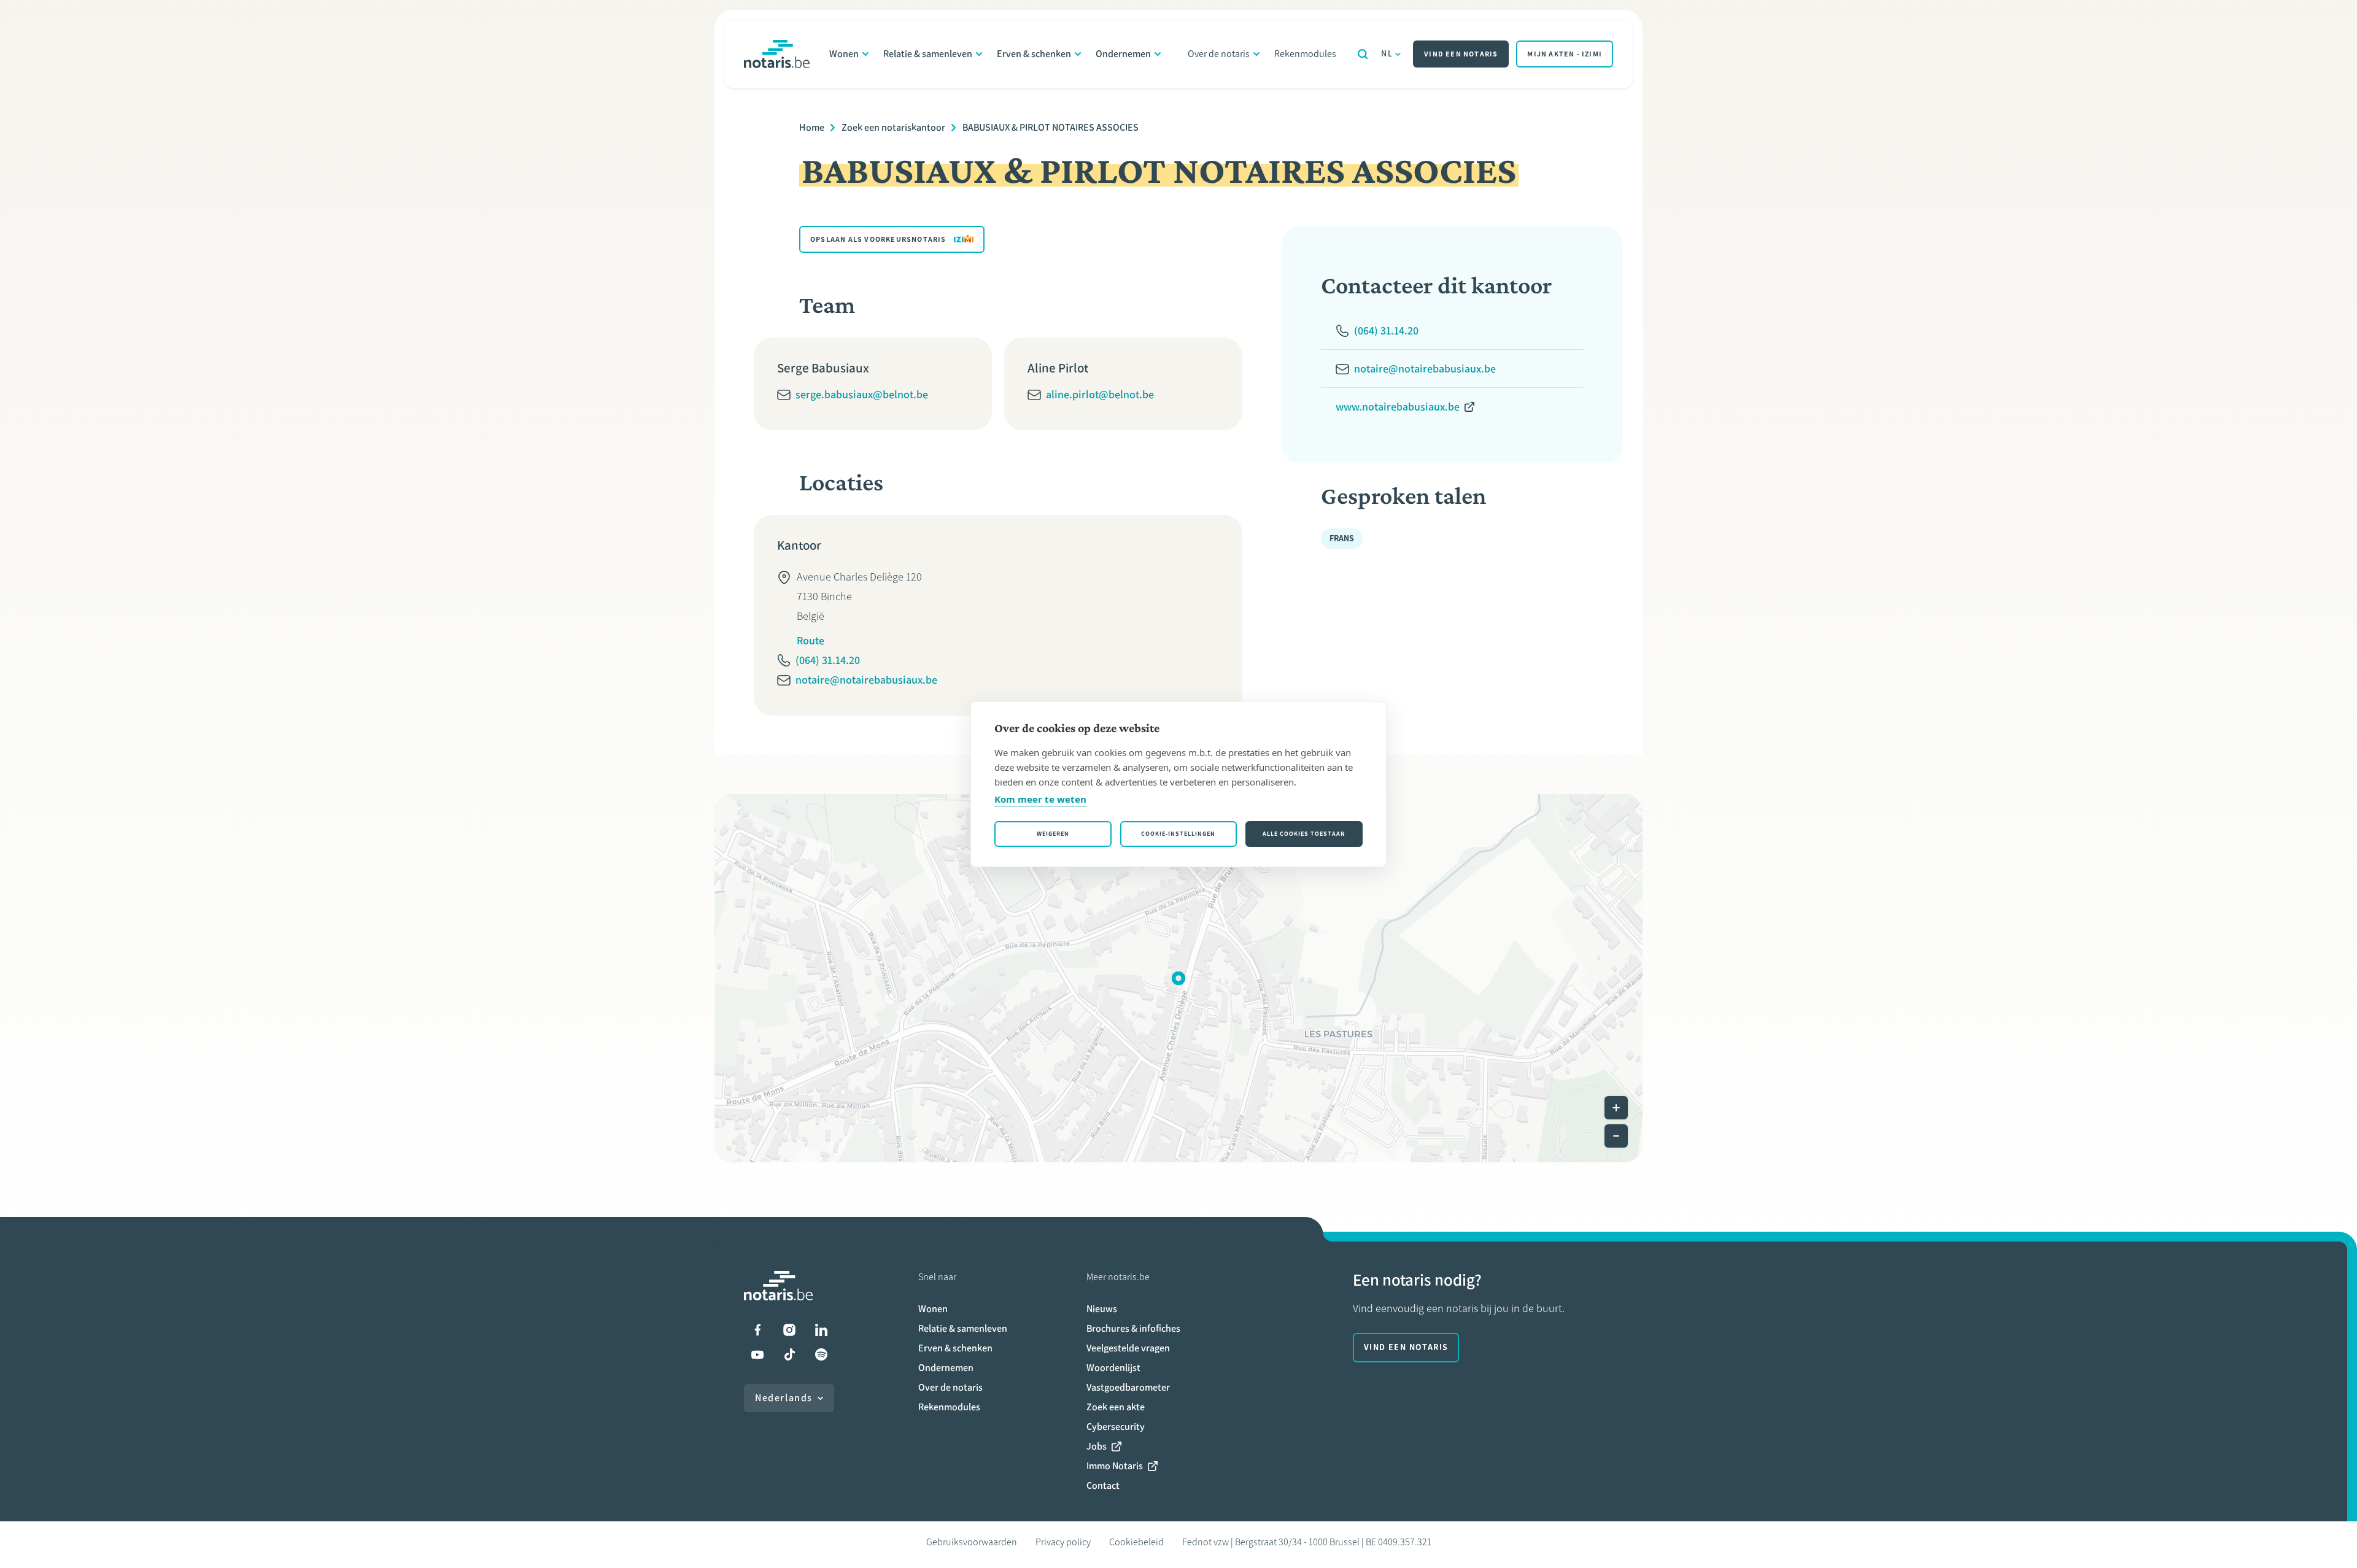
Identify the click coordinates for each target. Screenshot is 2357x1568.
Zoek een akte (1116, 1407)
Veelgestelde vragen (1128, 1348)
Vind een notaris (1461, 54)
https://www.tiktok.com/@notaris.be (789, 1354)
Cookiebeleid (1136, 1542)
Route (811, 641)
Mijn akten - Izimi (1565, 54)
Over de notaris (1219, 54)
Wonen (844, 54)
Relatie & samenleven (928, 54)
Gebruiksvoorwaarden (972, 1542)
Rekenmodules (1305, 54)
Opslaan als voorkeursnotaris (878, 239)
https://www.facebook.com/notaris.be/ (757, 1330)
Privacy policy (1063, 1542)
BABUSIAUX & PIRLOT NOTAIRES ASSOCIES (1051, 127)
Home (812, 127)
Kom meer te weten (1040, 799)
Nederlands (784, 1398)
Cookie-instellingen (1178, 834)
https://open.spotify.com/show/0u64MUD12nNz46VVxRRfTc (821, 1354)
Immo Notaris (1115, 1466)
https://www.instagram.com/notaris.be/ (789, 1330)
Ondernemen (1123, 54)
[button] (1178, 978)
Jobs (1097, 1446)
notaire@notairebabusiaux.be (866, 680)
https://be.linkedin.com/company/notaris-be (821, 1330)
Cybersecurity (1116, 1427)
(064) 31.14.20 (828, 660)
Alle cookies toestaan (1304, 834)
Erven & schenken (1034, 54)
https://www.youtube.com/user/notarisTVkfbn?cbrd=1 (757, 1354)
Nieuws (1102, 1309)
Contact (1103, 1485)
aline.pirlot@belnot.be (1100, 395)
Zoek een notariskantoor (893, 127)
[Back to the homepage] (777, 54)
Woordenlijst (1113, 1368)
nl (1387, 54)
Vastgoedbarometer (1128, 1387)
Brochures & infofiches (1133, 1328)
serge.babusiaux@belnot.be (862, 395)
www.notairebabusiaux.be (1398, 407)
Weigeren (1053, 834)
